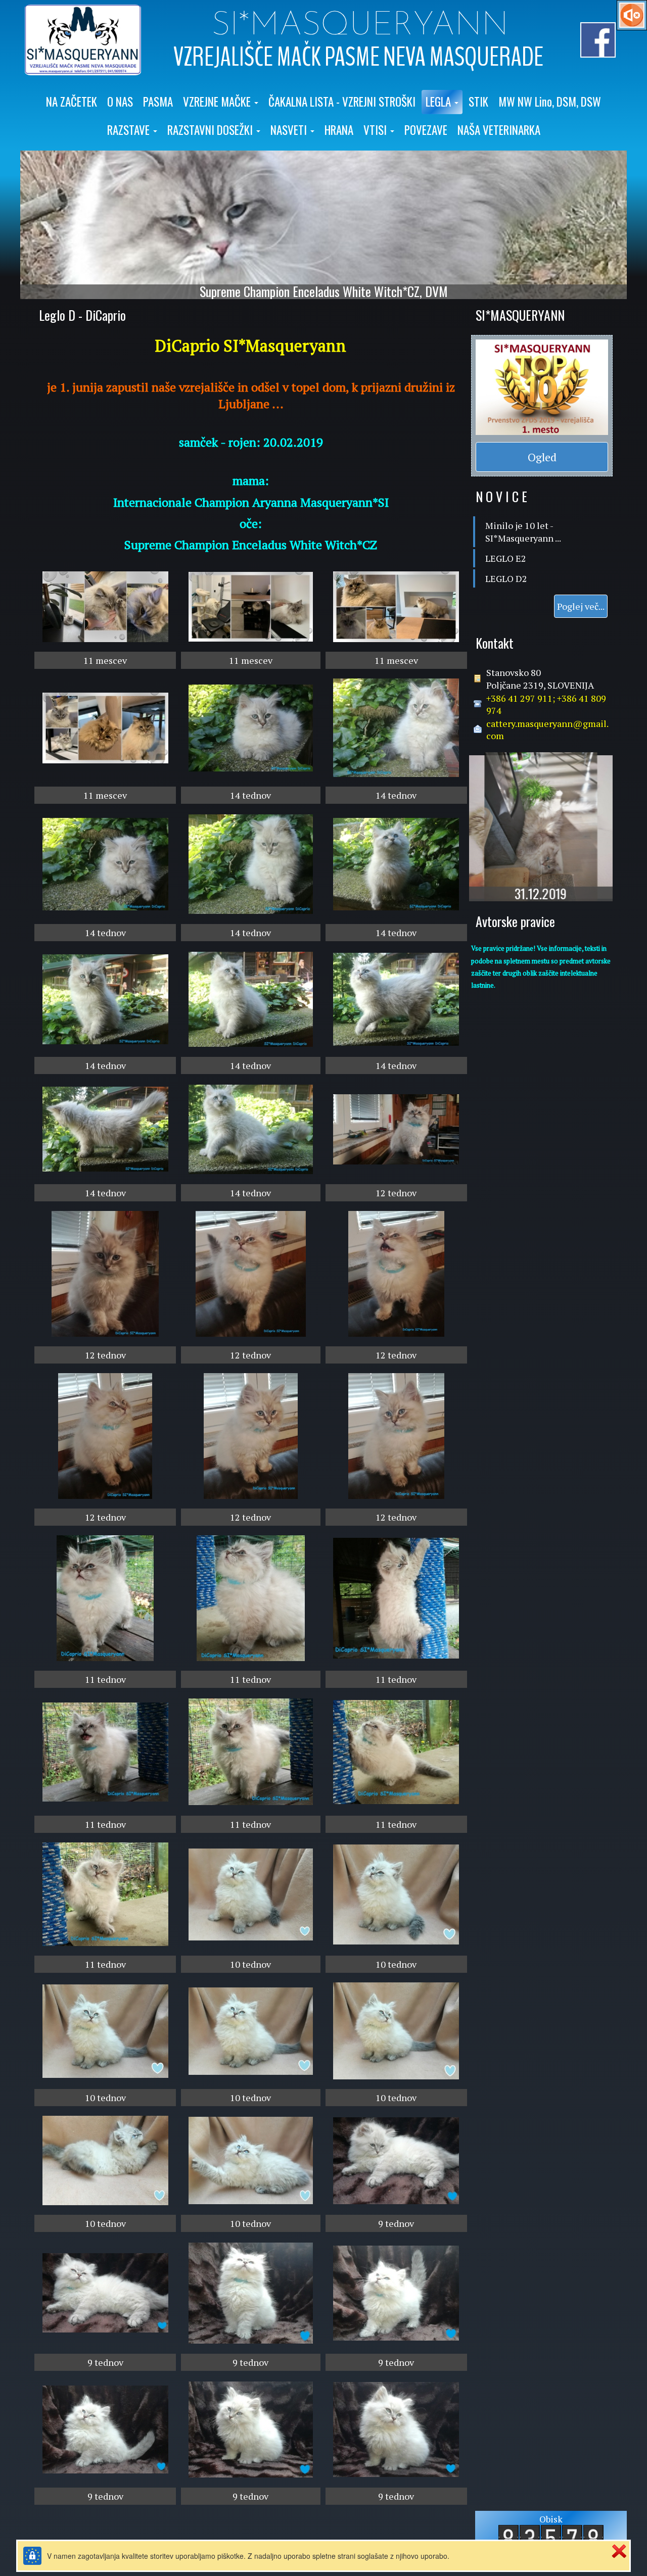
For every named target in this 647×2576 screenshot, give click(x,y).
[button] (221, 102)
